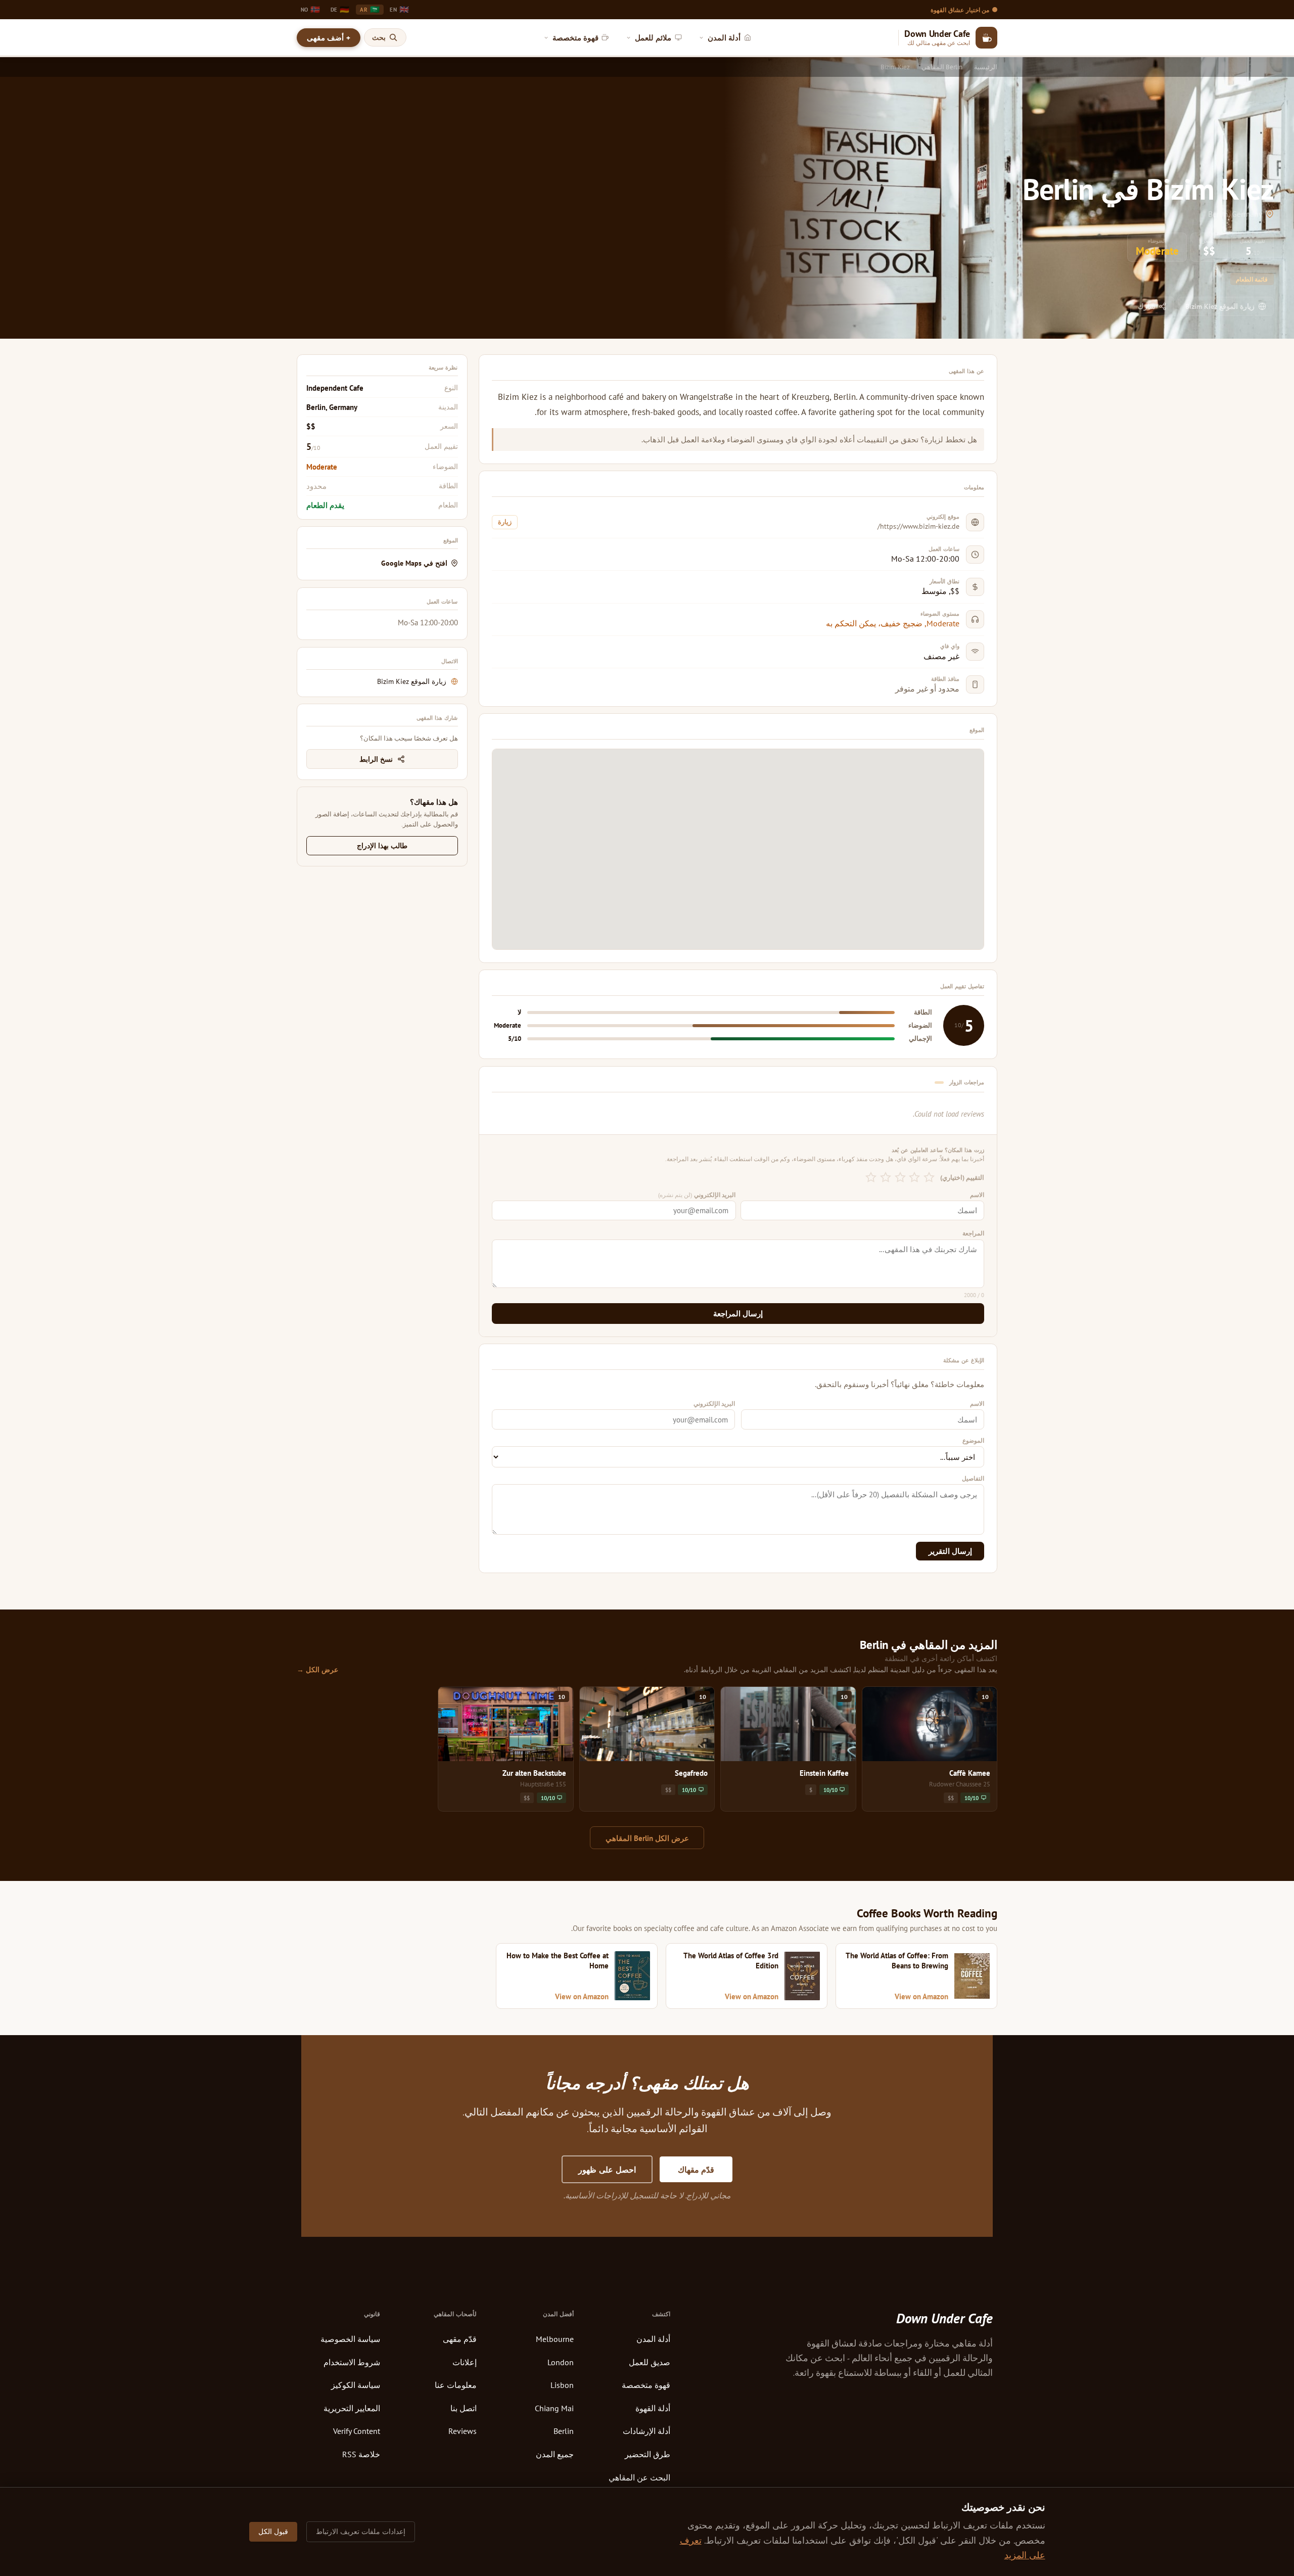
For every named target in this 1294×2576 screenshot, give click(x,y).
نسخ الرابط (376, 759)
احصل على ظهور (607, 2170)
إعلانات (465, 2362)
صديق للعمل (650, 2362)
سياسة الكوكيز (356, 2385)
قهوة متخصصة (646, 2385)
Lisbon (562, 2385)
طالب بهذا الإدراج (382, 846)
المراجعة (973, 1233)
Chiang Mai (554, 2408)
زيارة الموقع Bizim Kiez (1220, 306)
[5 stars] (871, 1178)
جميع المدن (555, 2454)
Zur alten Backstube (534, 1773)
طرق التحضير (648, 2454)
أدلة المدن (653, 2339)
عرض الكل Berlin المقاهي (647, 1838)
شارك (1147, 306)
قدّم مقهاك (696, 2170)
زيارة (505, 522)
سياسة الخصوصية (350, 2339)
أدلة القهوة (653, 2408)
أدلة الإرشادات (646, 2431)
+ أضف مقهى (328, 38)
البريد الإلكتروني (697, 1195)
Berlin (564, 2431)
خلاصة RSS (361, 2454)
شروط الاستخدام (352, 2362)
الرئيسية (986, 67)
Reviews (463, 2431)
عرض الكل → (317, 1670)
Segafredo (691, 1773)
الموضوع (973, 1440)
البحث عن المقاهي (639, 2477)
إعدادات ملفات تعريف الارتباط (361, 2532)
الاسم (977, 1195)
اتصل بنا (464, 2408)
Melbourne (555, 2339)
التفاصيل (973, 1478)
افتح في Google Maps (414, 563)
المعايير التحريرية (352, 2408)
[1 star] (929, 1178)
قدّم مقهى (460, 2339)
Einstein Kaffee (824, 1773)
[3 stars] (900, 1178)
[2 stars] (915, 1178)
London (561, 2362)
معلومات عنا (456, 2385)
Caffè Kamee (970, 1773)
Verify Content (357, 2431)
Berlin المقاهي (942, 67)
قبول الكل (273, 2532)
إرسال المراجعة (738, 1314)
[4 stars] (886, 1178)
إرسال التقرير (950, 1551)
